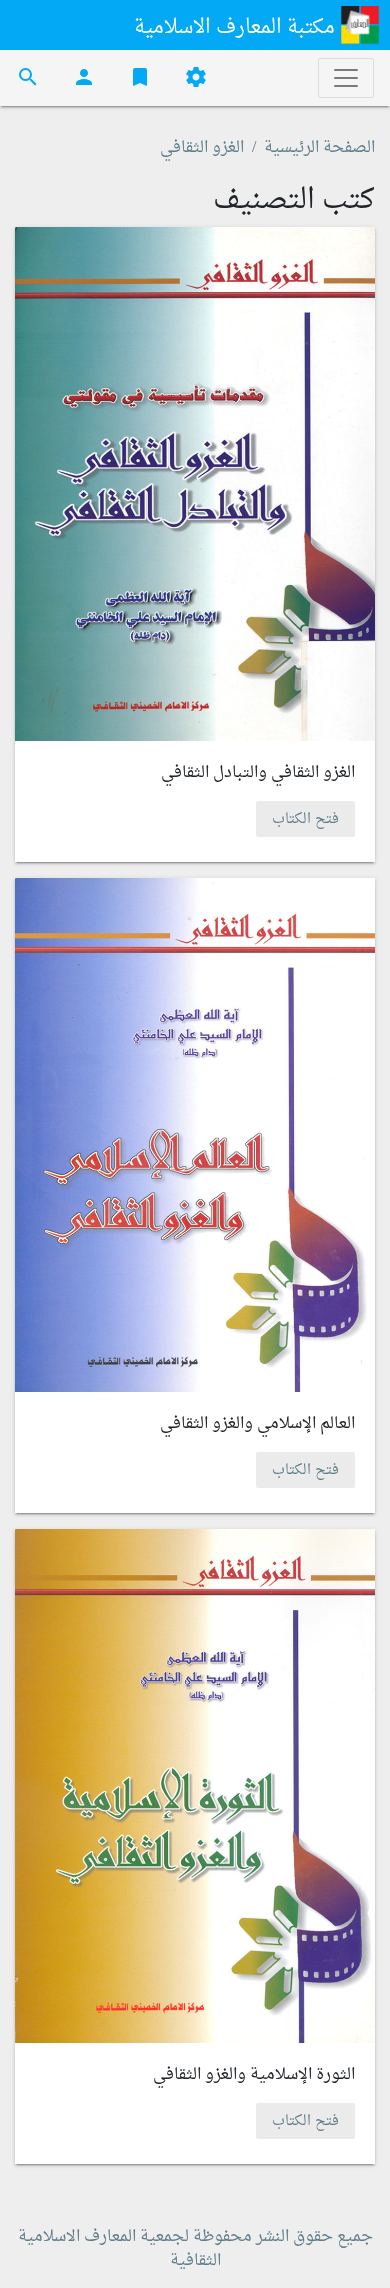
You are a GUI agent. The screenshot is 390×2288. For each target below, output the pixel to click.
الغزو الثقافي (202, 148)
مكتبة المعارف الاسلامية (237, 28)
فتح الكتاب (305, 818)
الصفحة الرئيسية (319, 148)
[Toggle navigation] (346, 78)
